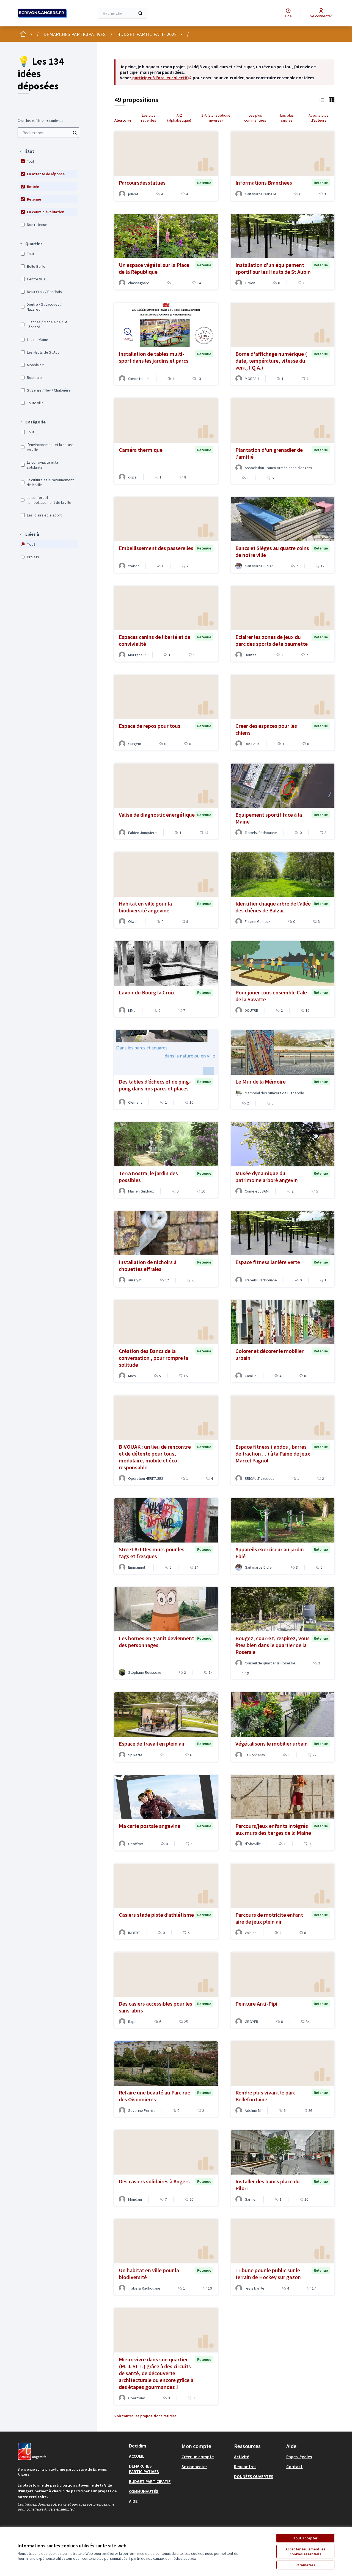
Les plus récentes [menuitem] (149, 118)
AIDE (133, 2501)
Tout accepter (305, 2538)
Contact (294, 2466)
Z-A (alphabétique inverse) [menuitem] (216, 118)
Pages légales (299, 2457)
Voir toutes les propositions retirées (145, 2416)
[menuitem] (48, 133)
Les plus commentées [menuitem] (255, 118)
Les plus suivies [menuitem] (287, 118)
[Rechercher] (140, 13)
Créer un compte (198, 2457)
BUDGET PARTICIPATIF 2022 (147, 34)
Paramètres (305, 2565)
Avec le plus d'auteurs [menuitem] (318, 118)
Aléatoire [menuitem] (123, 120)
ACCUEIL (137, 2456)
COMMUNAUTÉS (144, 2491)
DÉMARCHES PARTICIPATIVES (75, 34)
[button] (27, 151)
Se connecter (194, 2466)
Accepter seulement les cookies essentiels (305, 2552)
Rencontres (245, 2466)
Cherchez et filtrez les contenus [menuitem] (40, 121)
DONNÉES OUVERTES (254, 2476)
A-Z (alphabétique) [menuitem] (179, 118)
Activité (242, 2457)
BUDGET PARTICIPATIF (150, 2481)
